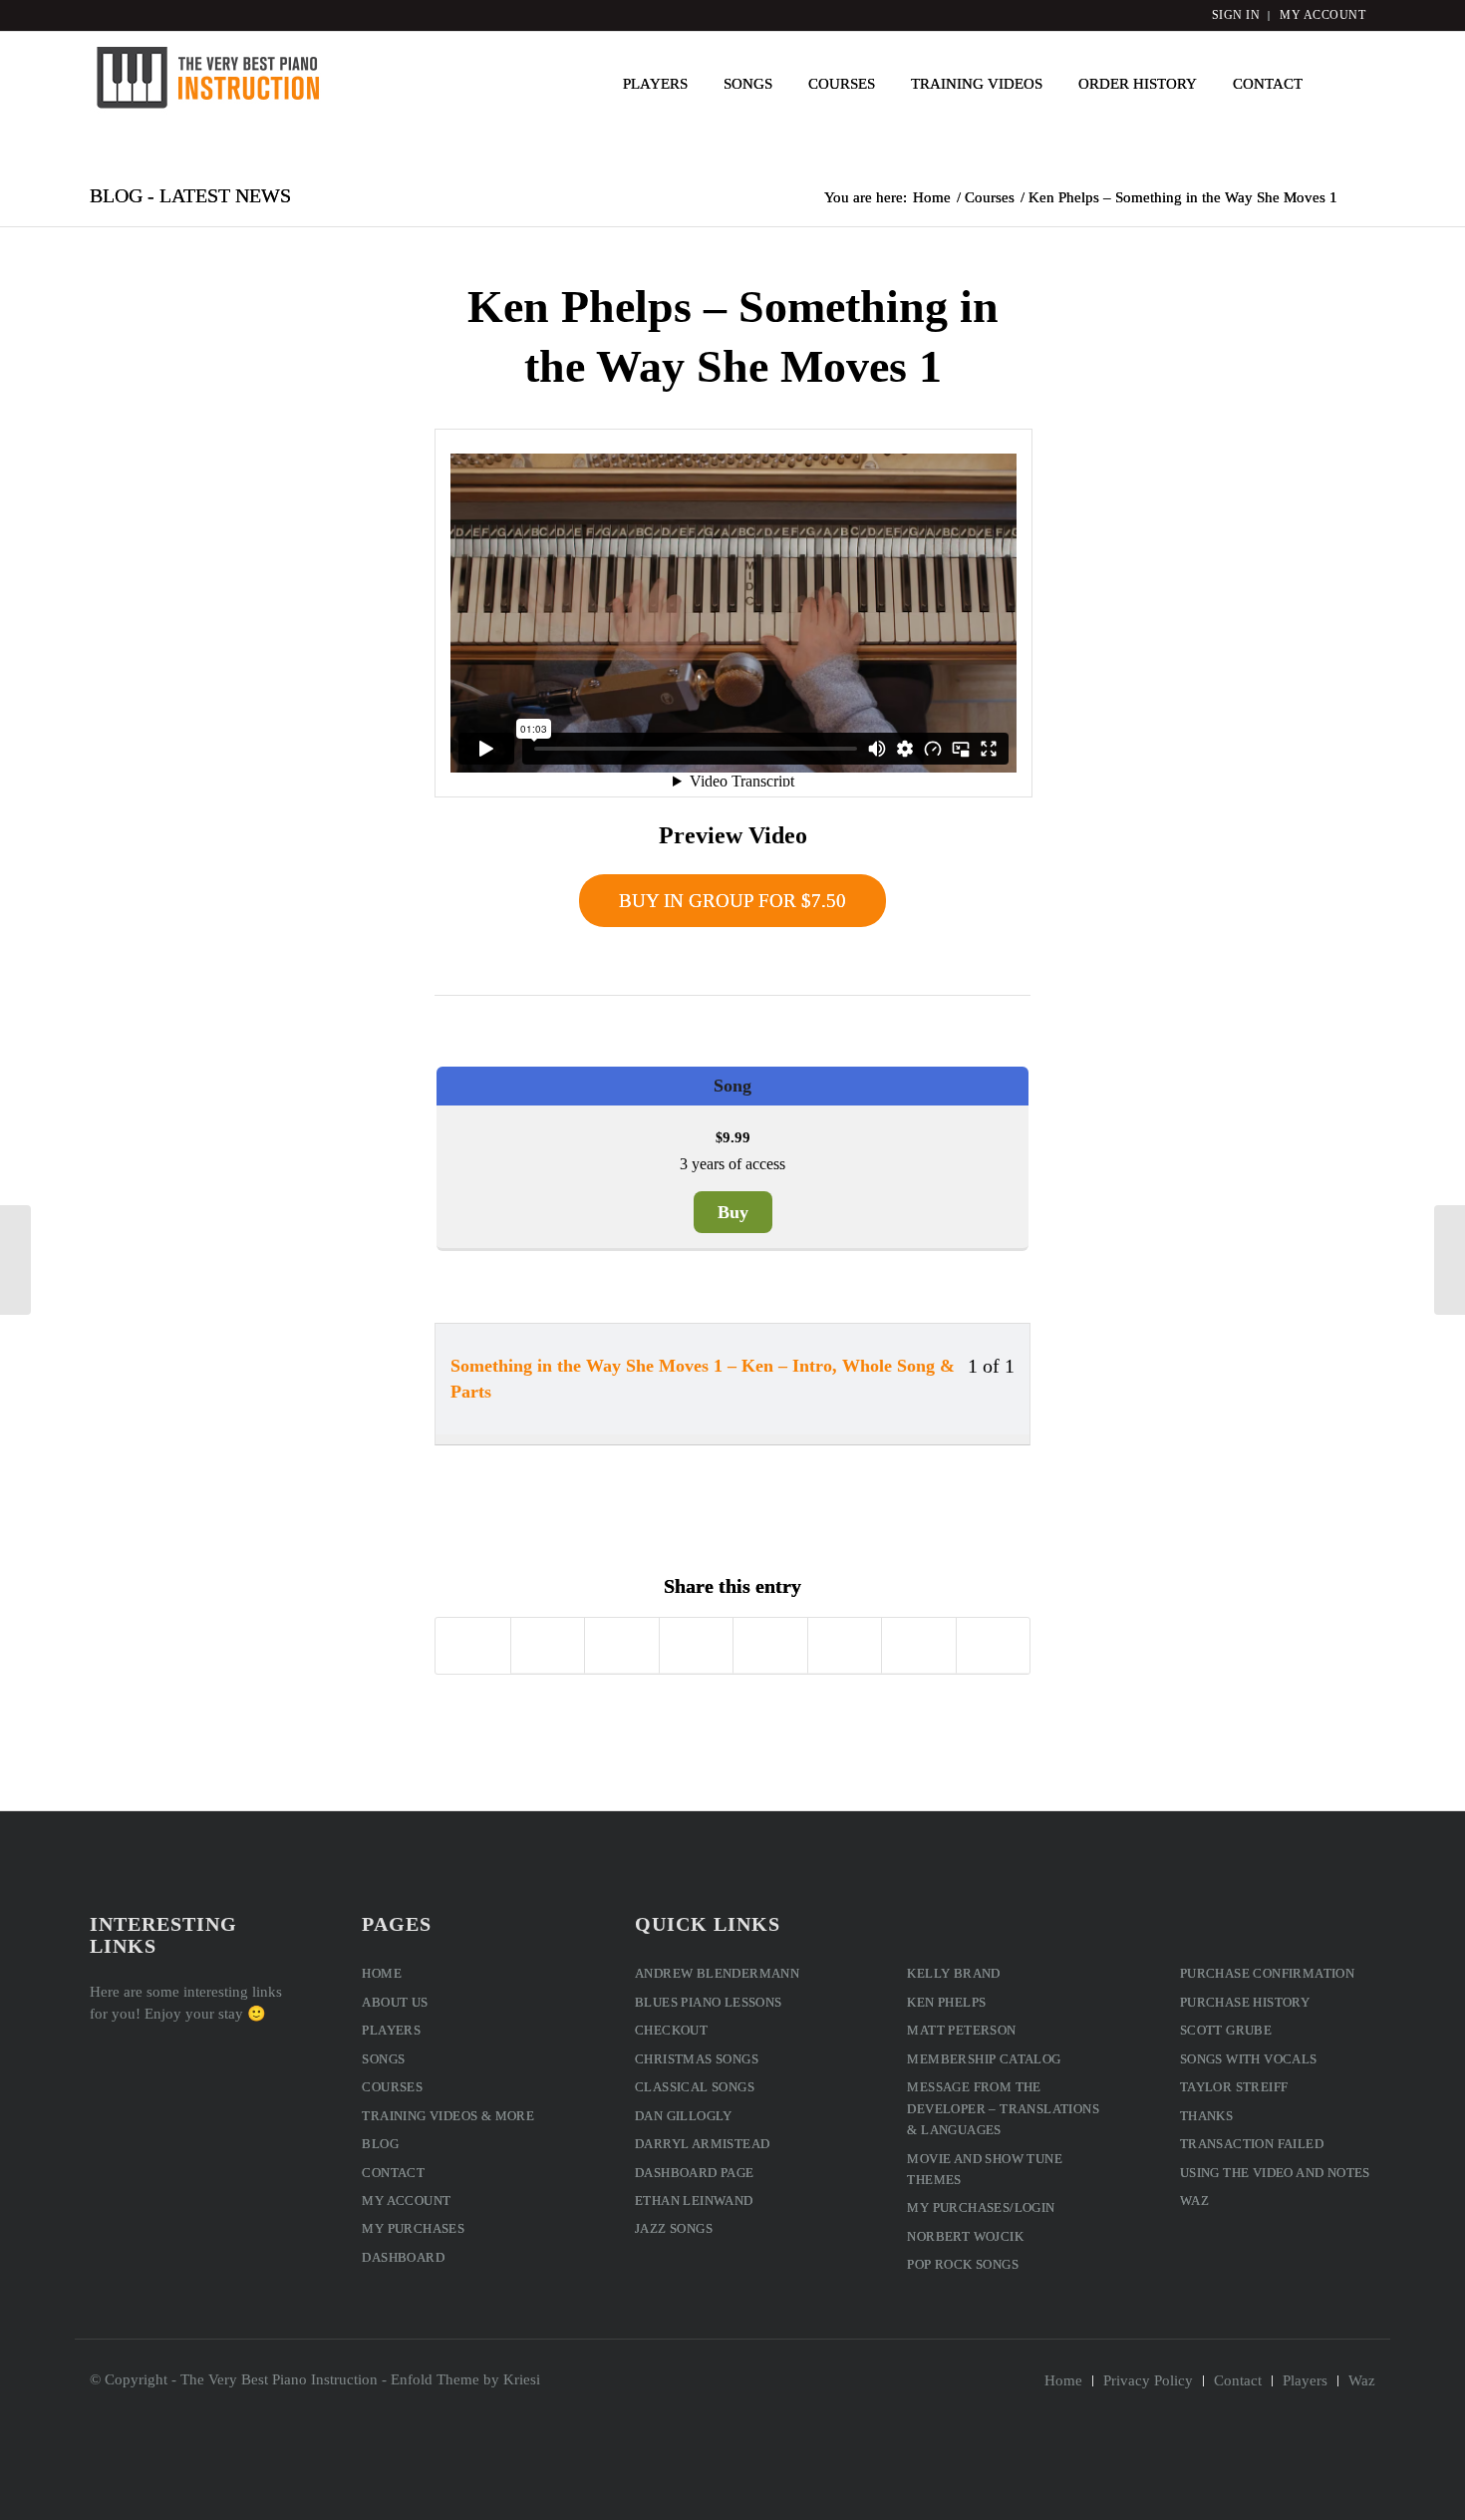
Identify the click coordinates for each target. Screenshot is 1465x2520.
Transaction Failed (1252, 2144)
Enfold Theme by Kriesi (465, 2379)
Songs (383, 2059)
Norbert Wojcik (965, 2236)
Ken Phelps (946, 2002)
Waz (1194, 2201)
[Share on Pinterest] (622, 1645)
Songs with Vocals (1249, 2059)
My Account (406, 2201)
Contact (393, 2173)
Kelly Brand (953, 1973)
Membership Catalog (984, 2059)
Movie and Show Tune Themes (985, 2169)
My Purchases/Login (981, 2207)
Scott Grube (1226, 2030)
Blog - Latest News (190, 195)
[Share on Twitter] (548, 1645)
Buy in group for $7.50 (732, 901)
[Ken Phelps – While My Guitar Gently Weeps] (15, 1260)
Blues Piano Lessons (709, 2002)
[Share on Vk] (845, 1645)
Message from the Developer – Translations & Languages (1003, 2108)
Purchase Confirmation (1267, 1973)
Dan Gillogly (684, 2116)
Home (382, 1973)
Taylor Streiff (1234, 2087)
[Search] (1348, 84)
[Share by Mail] (994, 1645)
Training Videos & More (448, 2116)
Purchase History (1245, 2002)
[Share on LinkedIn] (697, 1645)
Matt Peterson (961, 2030)
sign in (1236, 15)
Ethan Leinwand (694, 2201)
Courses (392, 2087)
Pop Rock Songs (963, 2264)
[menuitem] (655, 84)
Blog (380, 2144)
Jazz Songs (674, 2228)
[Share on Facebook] (473, 1645)
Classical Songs (695, 2087)
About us (395, 2002)
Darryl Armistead (702, 2144)
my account (1322, 15)
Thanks (1206, 2116)
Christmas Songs (697, 2059)
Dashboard (403, 2257)
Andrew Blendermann (717, 1973)
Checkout (671, 2030)
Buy (733, 1212)
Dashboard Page (695, 2173)
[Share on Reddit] (919, 1645)
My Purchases (413, 2228)
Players (391, 2030)
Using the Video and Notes (1275, 2173)
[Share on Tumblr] (770, 1645)
